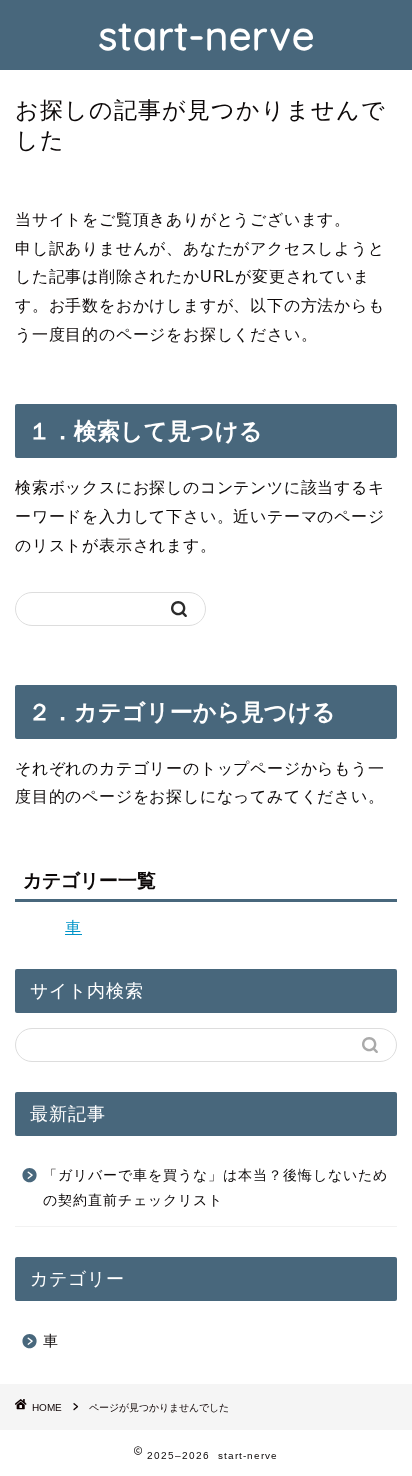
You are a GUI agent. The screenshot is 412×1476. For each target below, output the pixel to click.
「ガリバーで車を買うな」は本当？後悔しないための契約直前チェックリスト (215, 1188)
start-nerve (206, 35)
